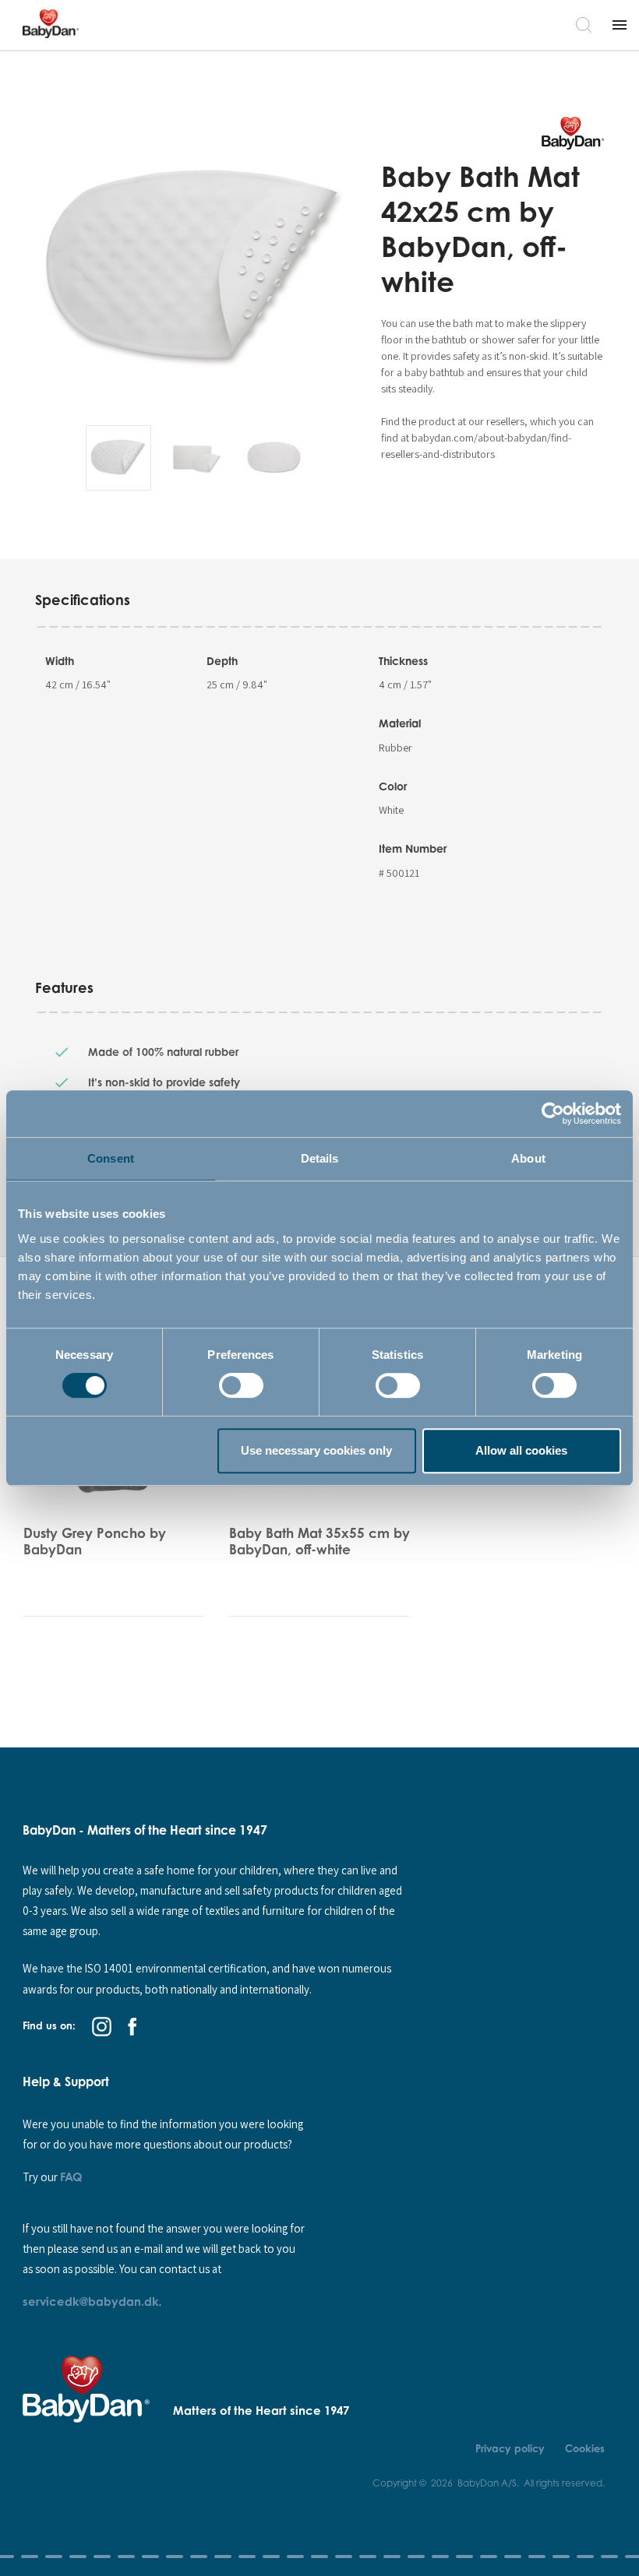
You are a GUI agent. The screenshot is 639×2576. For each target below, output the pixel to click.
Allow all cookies (521, 1450)
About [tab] (528, 1158)
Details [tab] (320, 1158)
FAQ (71, 2177)
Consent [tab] (111, 1158)
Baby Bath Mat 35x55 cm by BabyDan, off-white (319, 1541)
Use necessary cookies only (316, 1450)
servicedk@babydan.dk (91, 2301)
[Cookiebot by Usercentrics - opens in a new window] (553, 1114)
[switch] (241, 1385)
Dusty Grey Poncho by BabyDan (95, 1541)
